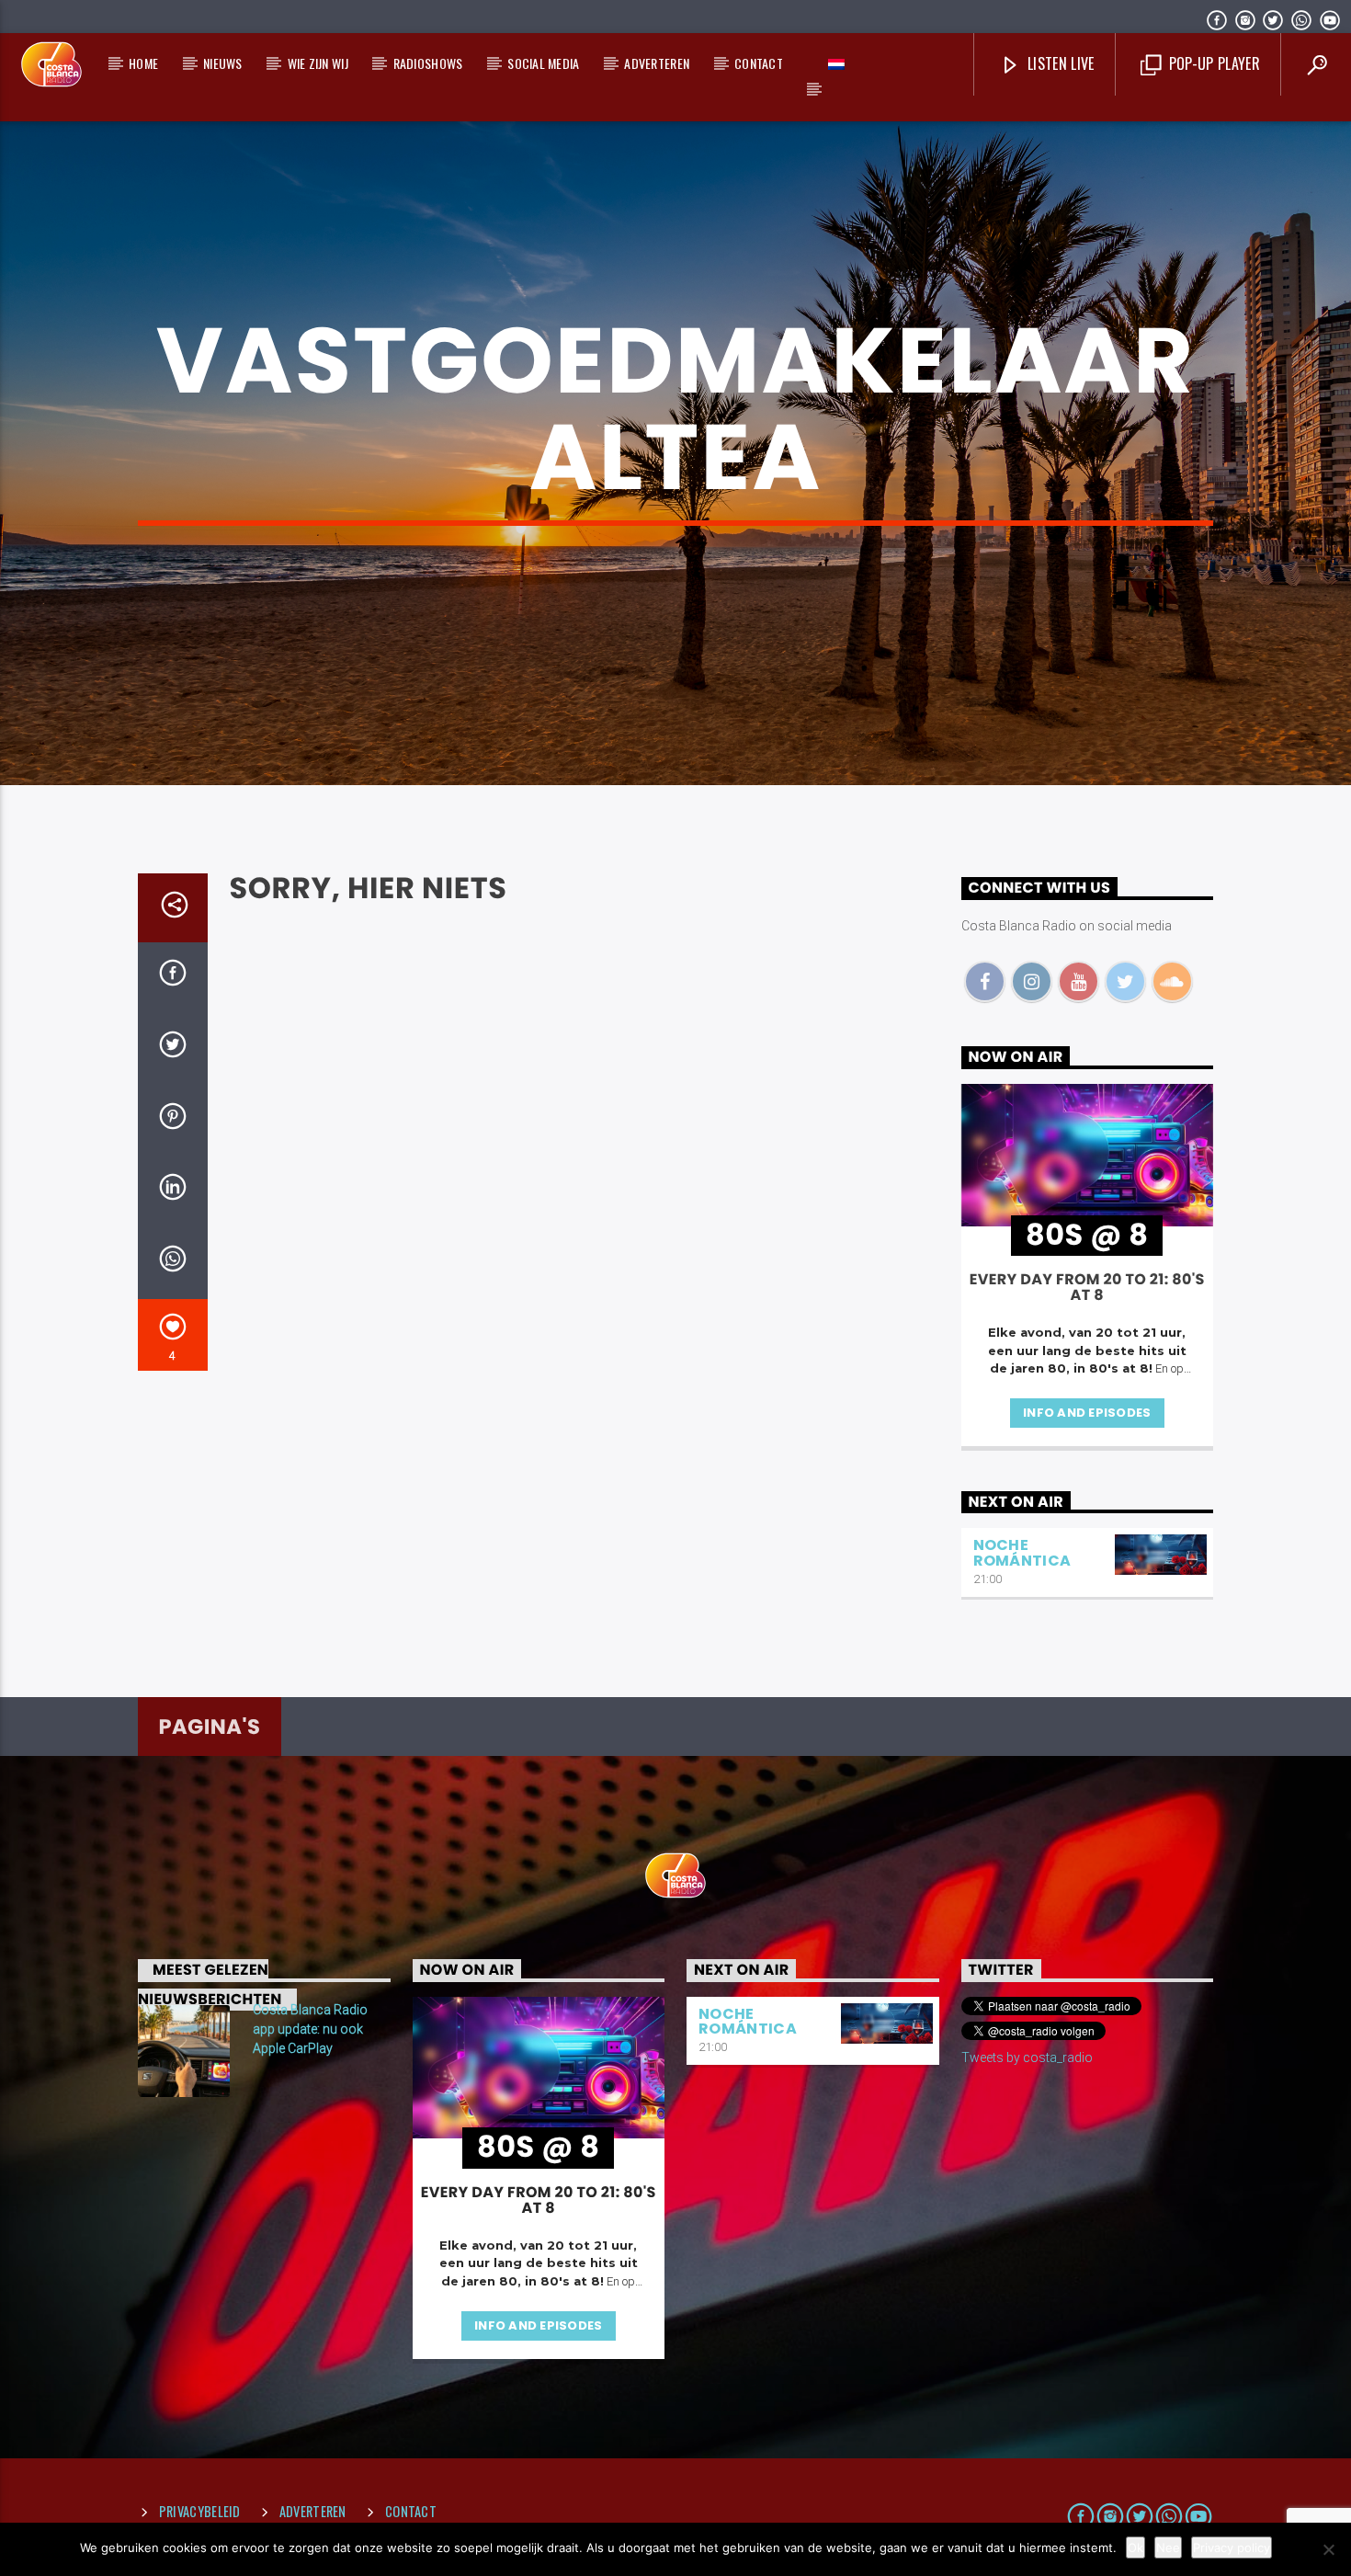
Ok (1135, 2548)
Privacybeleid (200, 2511)
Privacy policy (1232, 2548)
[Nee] (1328, 2549)
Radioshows (428, 63)
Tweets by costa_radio (1027, 2057)
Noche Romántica (1022, 1553)
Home (143, 63)
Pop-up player (1212, 63)
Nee (1168, 2548)
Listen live (1059, 63)
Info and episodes (1087, 1413)
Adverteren (657, 63)
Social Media (543, 63)
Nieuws (223, 63)
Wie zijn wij (318, 63)
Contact (759, 63)
